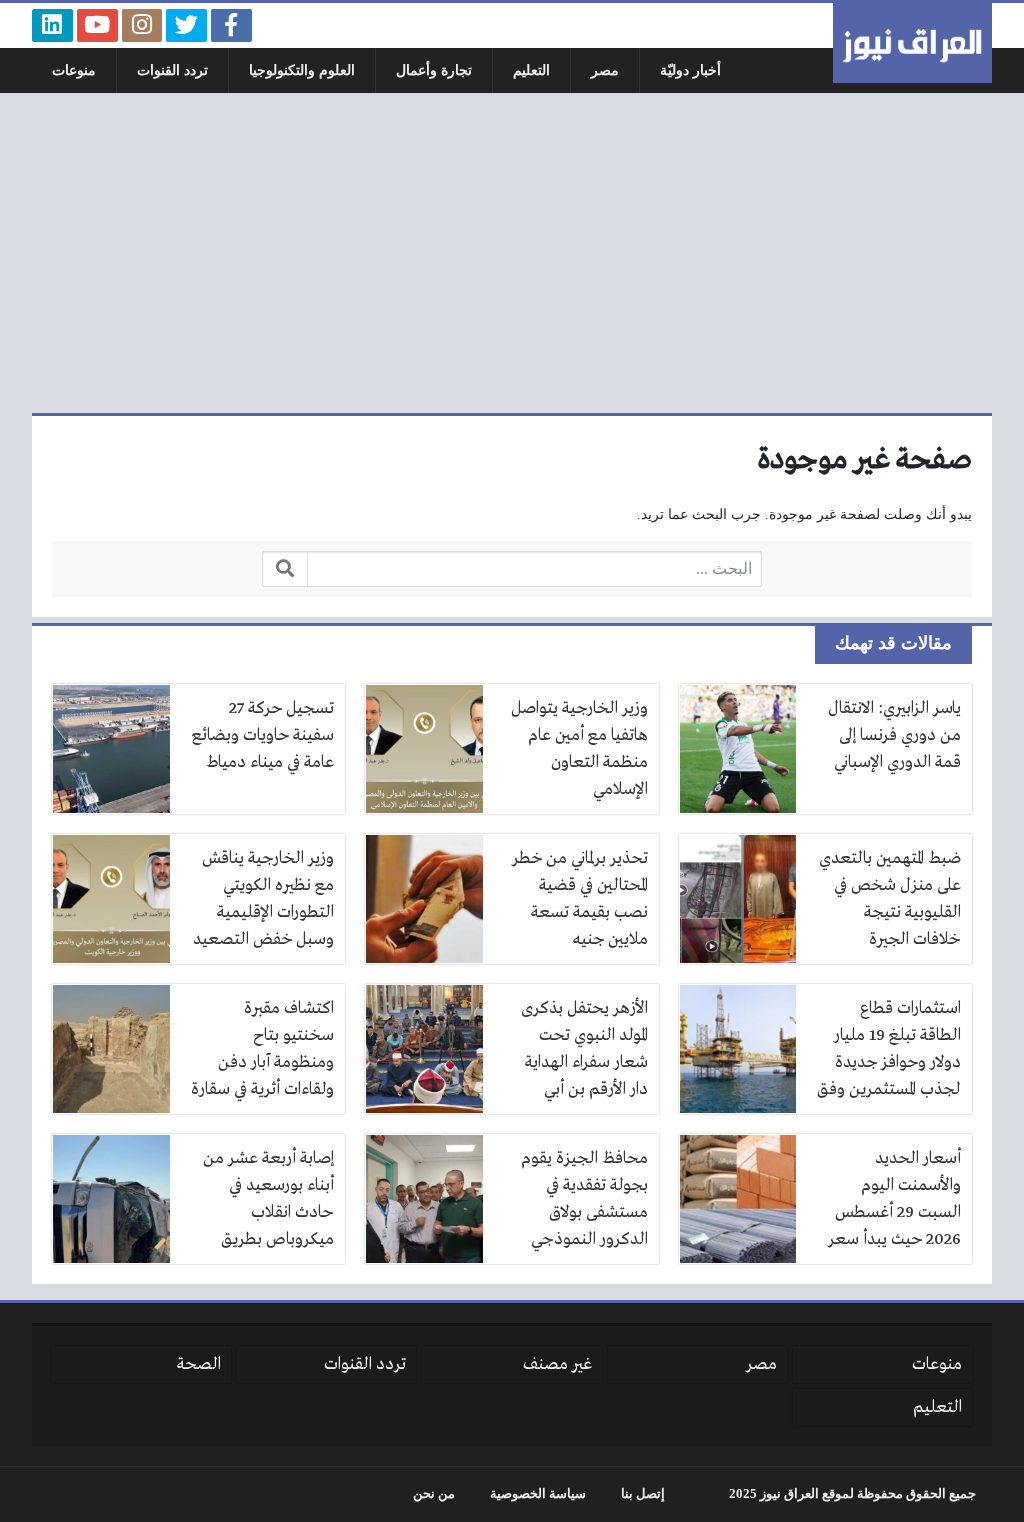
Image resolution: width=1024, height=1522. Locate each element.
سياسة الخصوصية (538, 1494)
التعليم (531, 70)
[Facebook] (231, 25)
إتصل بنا (643, 1494)
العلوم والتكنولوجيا (302, 70)
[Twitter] (186, 25)
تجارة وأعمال (434, 70)
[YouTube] (97, 25)
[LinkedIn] (52, 25)
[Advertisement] (512, 253)
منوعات (74, 70)
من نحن (434, 1494)
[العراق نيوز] (912, 43)
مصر (605, 70)
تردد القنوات (172, 70)
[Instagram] (142, 25)
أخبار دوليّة (690, 70)
